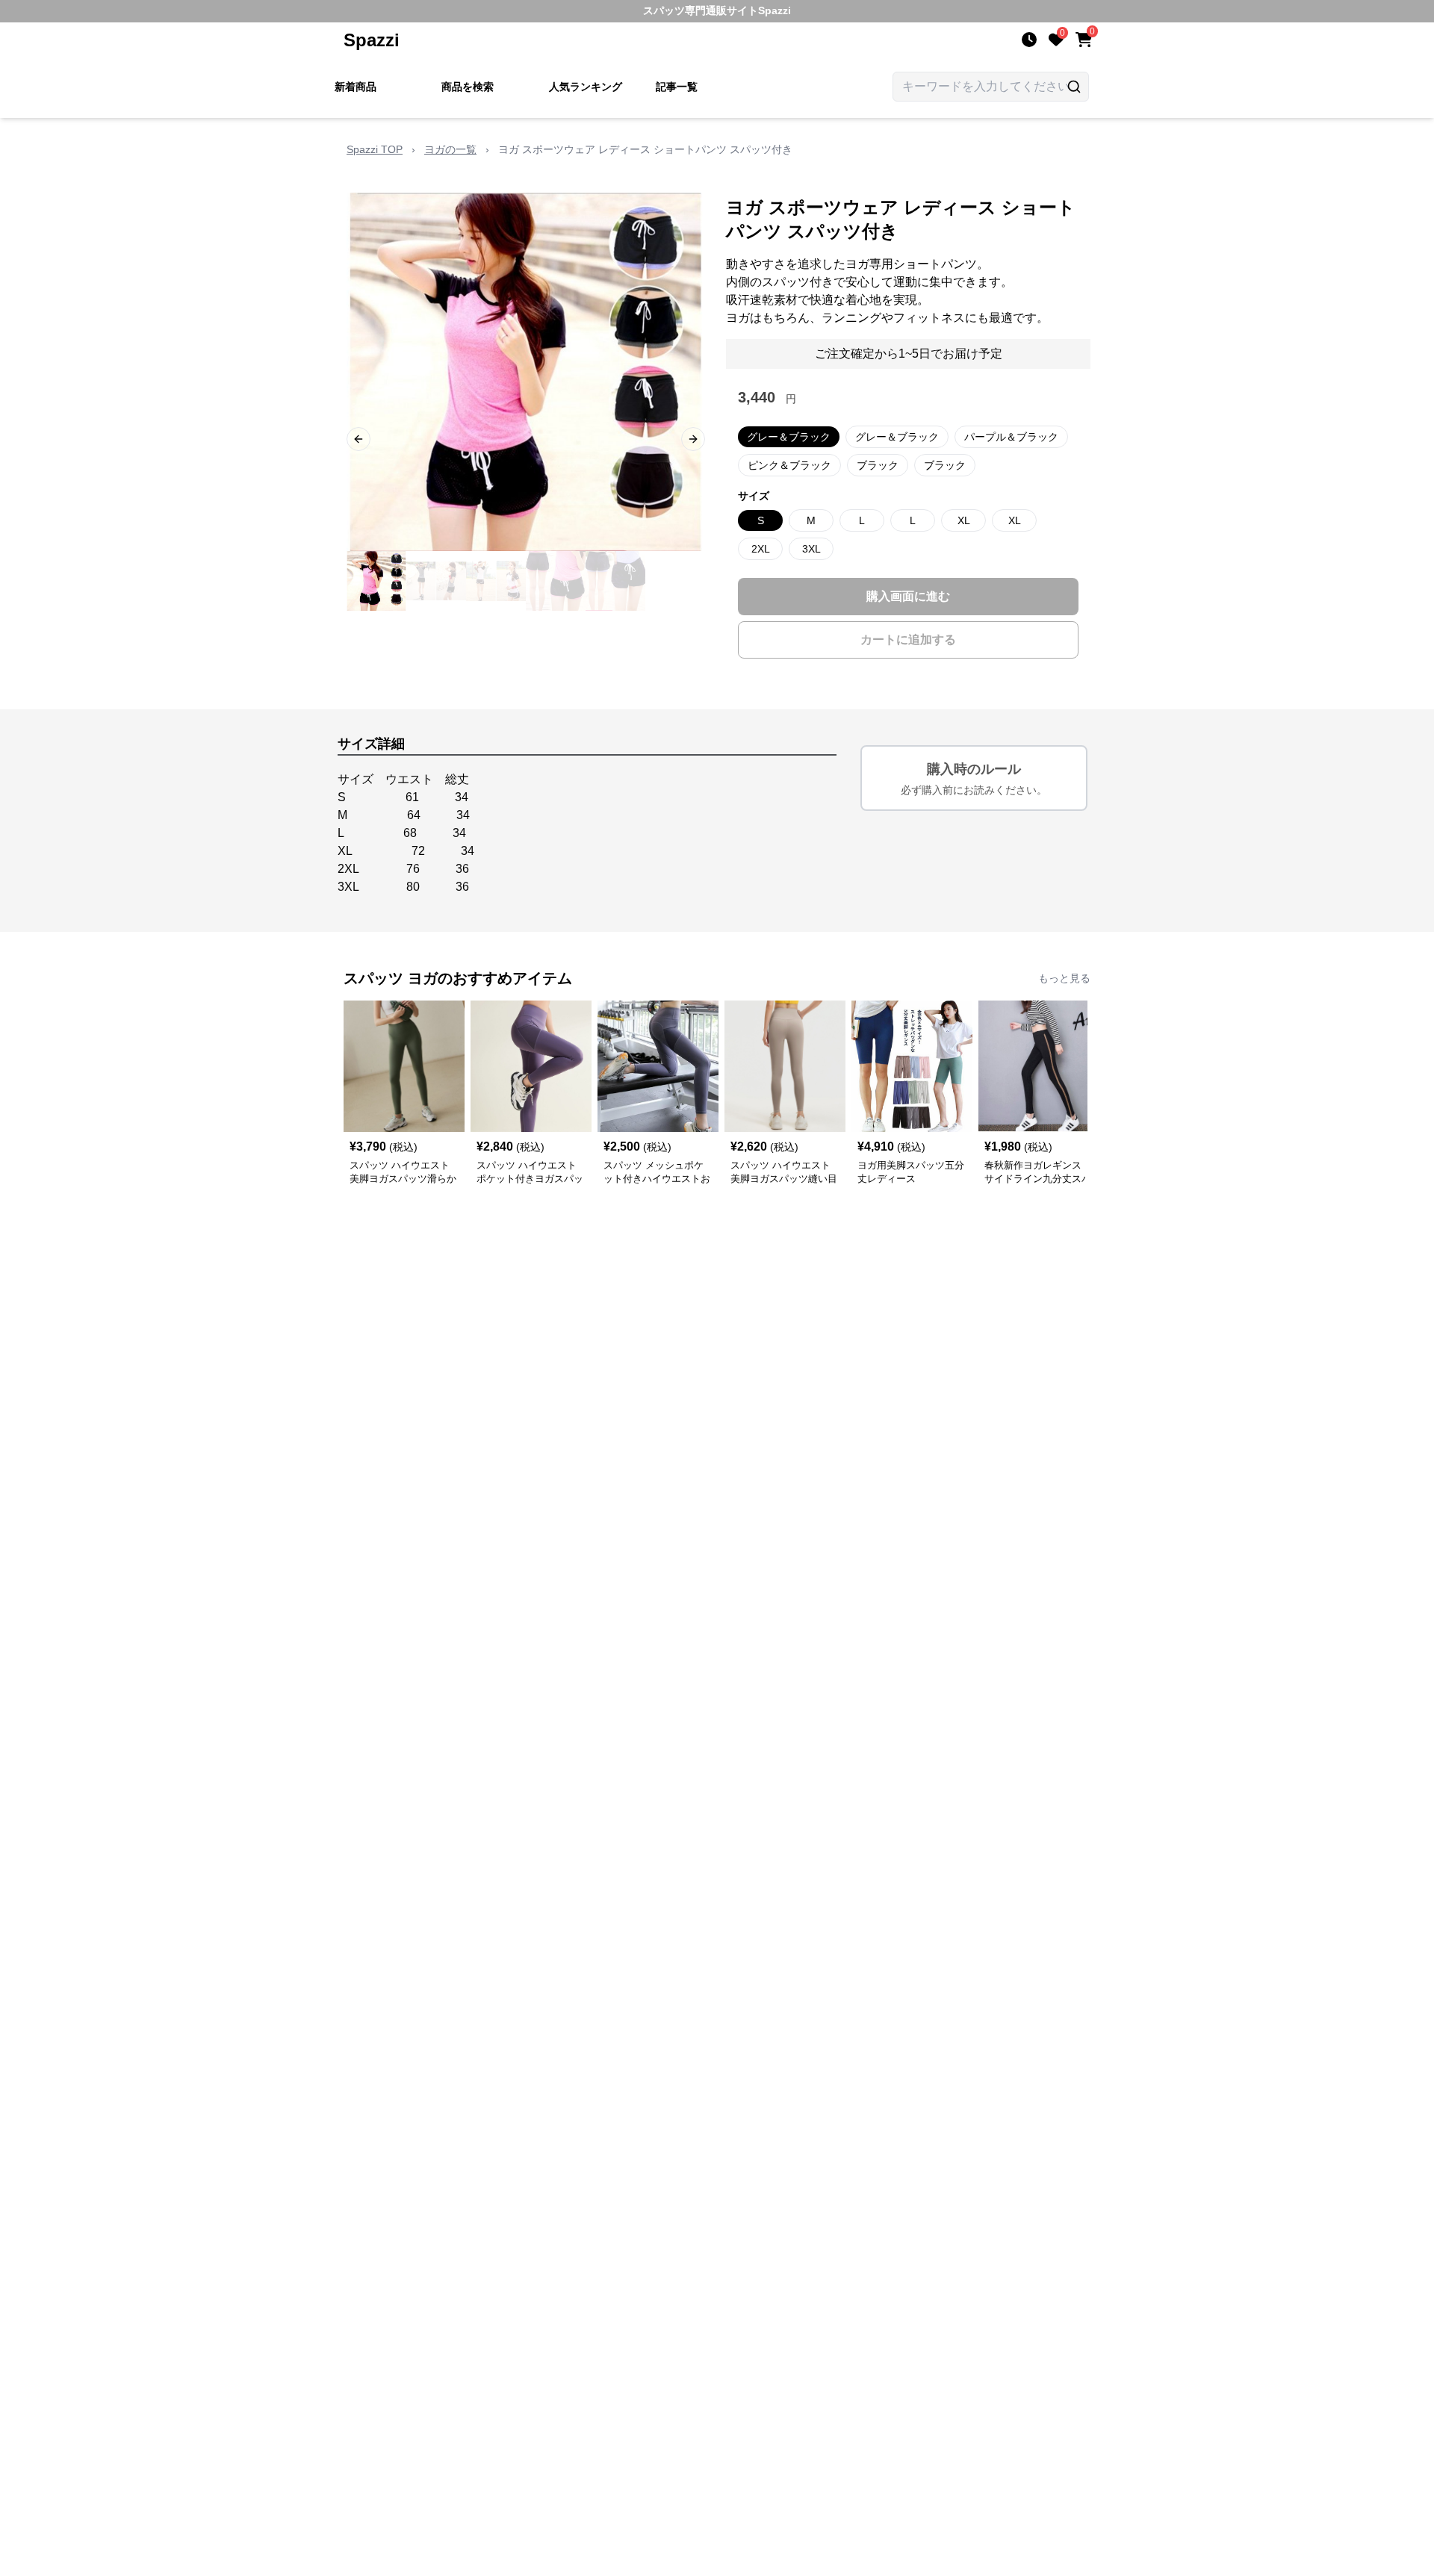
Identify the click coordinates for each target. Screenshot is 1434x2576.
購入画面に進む (908, 596)
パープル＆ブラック (1011, 437)
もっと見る (1064, 978)
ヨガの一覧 (450, 149)
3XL (811, 549)
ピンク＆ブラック (789, 465)
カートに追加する (908, 640)
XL (964, 520)
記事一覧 (677, 87)
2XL (761, 549)
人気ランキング (586, 87)
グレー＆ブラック (789, 437)
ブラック (878, 465)
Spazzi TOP (375, 149)
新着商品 (356, 87)
